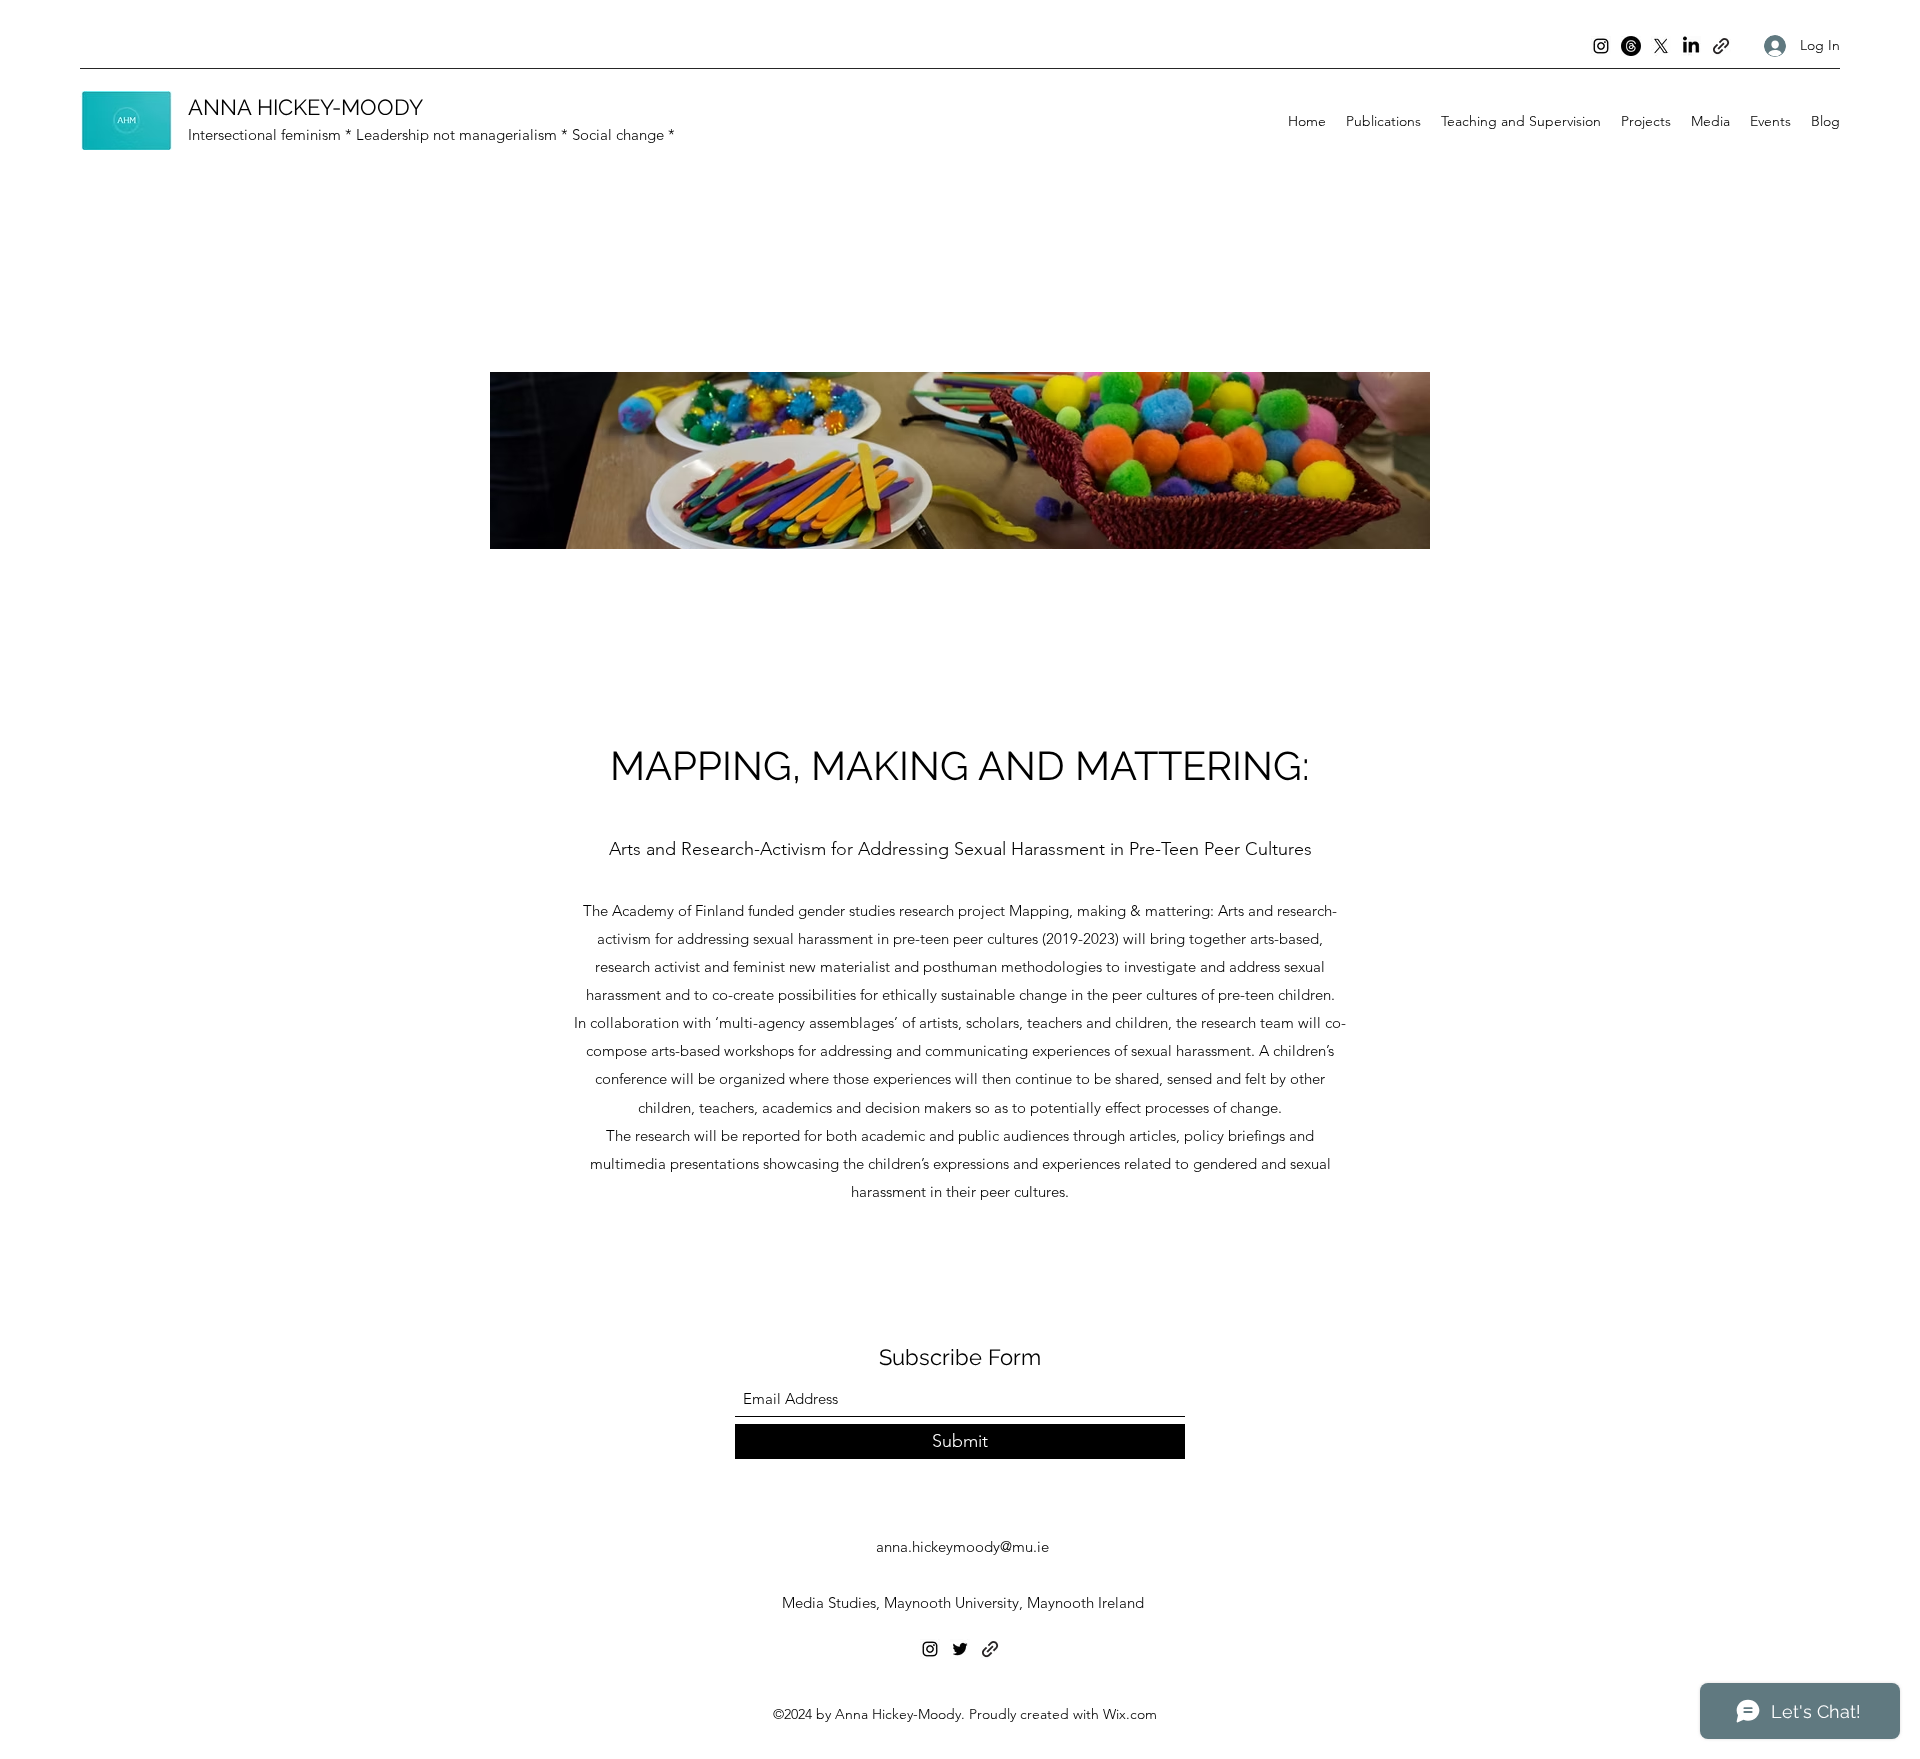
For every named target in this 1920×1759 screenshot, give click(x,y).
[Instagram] (1601, 46)
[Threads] (1631, 46)
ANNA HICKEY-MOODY (305, 107)
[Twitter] (960, 1649)
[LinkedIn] (1691, 46)
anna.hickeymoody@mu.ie (962, 1546)
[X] (1661, 46)
